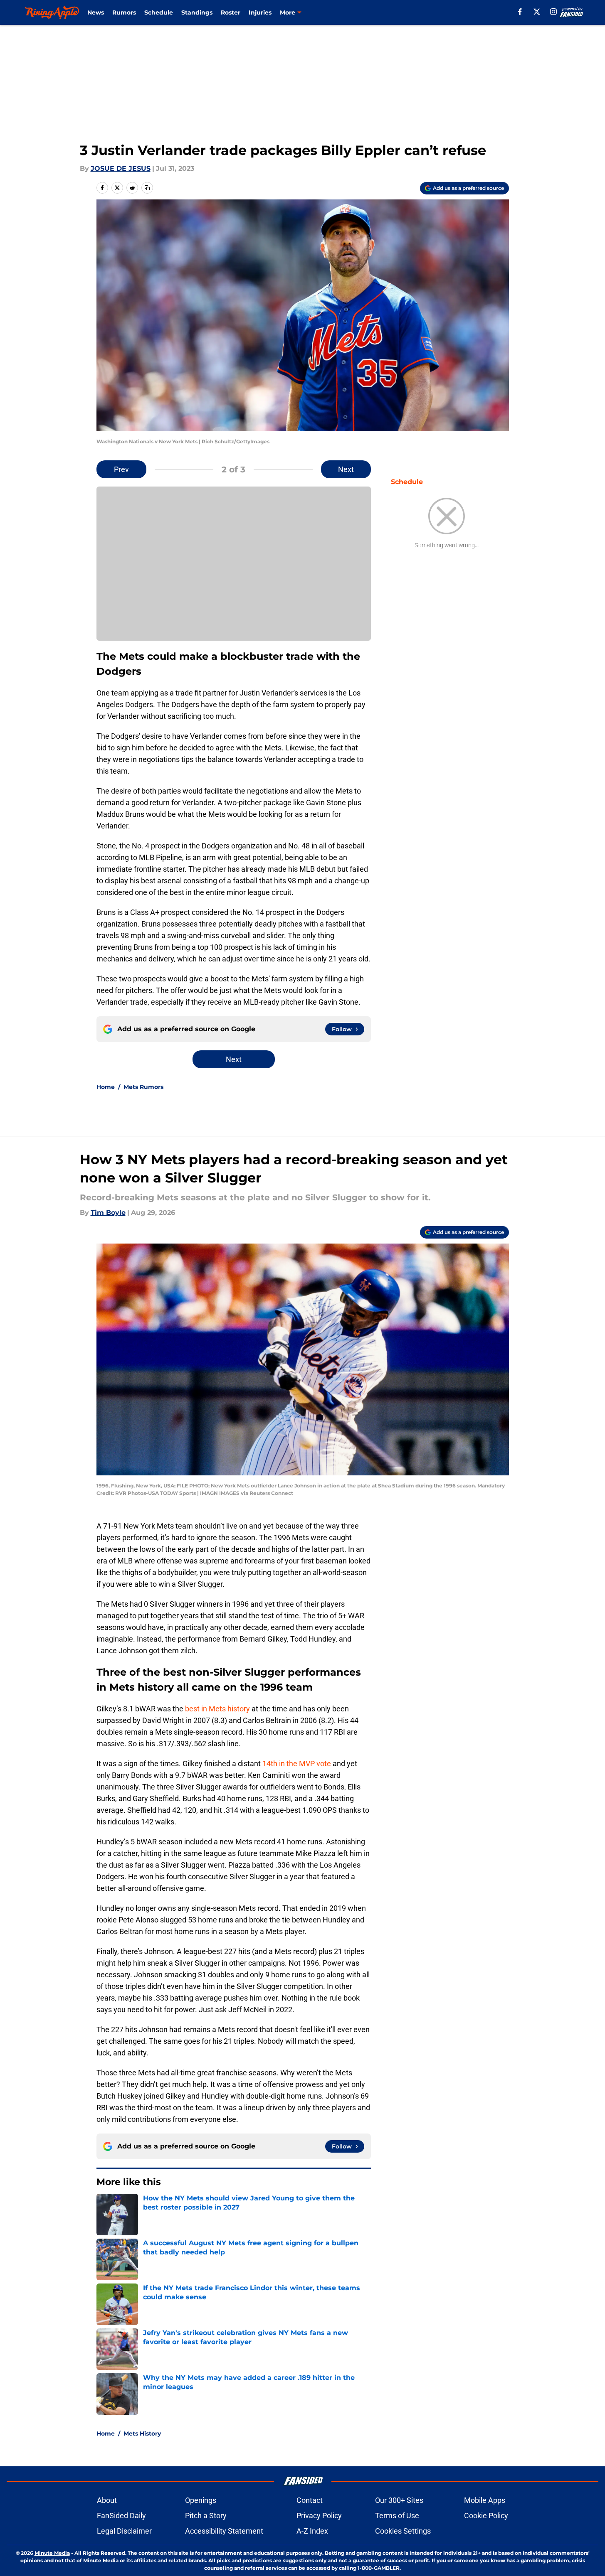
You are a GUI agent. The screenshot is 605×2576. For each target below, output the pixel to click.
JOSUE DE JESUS (121, 168)
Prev (121, 469)
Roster (231, 12)
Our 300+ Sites (399, 2500)
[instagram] (553, 12)
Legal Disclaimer (124, 2531)
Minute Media (52, 2553)
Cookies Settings (403, 2531)
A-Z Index (312, 2531)
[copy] (147, 188)
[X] (537, 12)
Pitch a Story (206, 2516)
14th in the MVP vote (297, 1764)
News (96, 12)
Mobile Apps (485, 2500)
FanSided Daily (121, 2516)
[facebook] (520, 12)
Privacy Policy (319, 2516)
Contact (310, 2500)
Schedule (159, 12)
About (107, 2500)
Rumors (124, 12)
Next (346, 469)
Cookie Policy (486, 2516)
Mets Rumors (143, 1087)
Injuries (260, 12)
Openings (201, 2500)
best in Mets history (217, 1709)
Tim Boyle (108, 1213)
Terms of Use (397, 2516)
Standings (197, 12)
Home (106, 1087)
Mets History (142, 2433)
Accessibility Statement (224, 2531)
